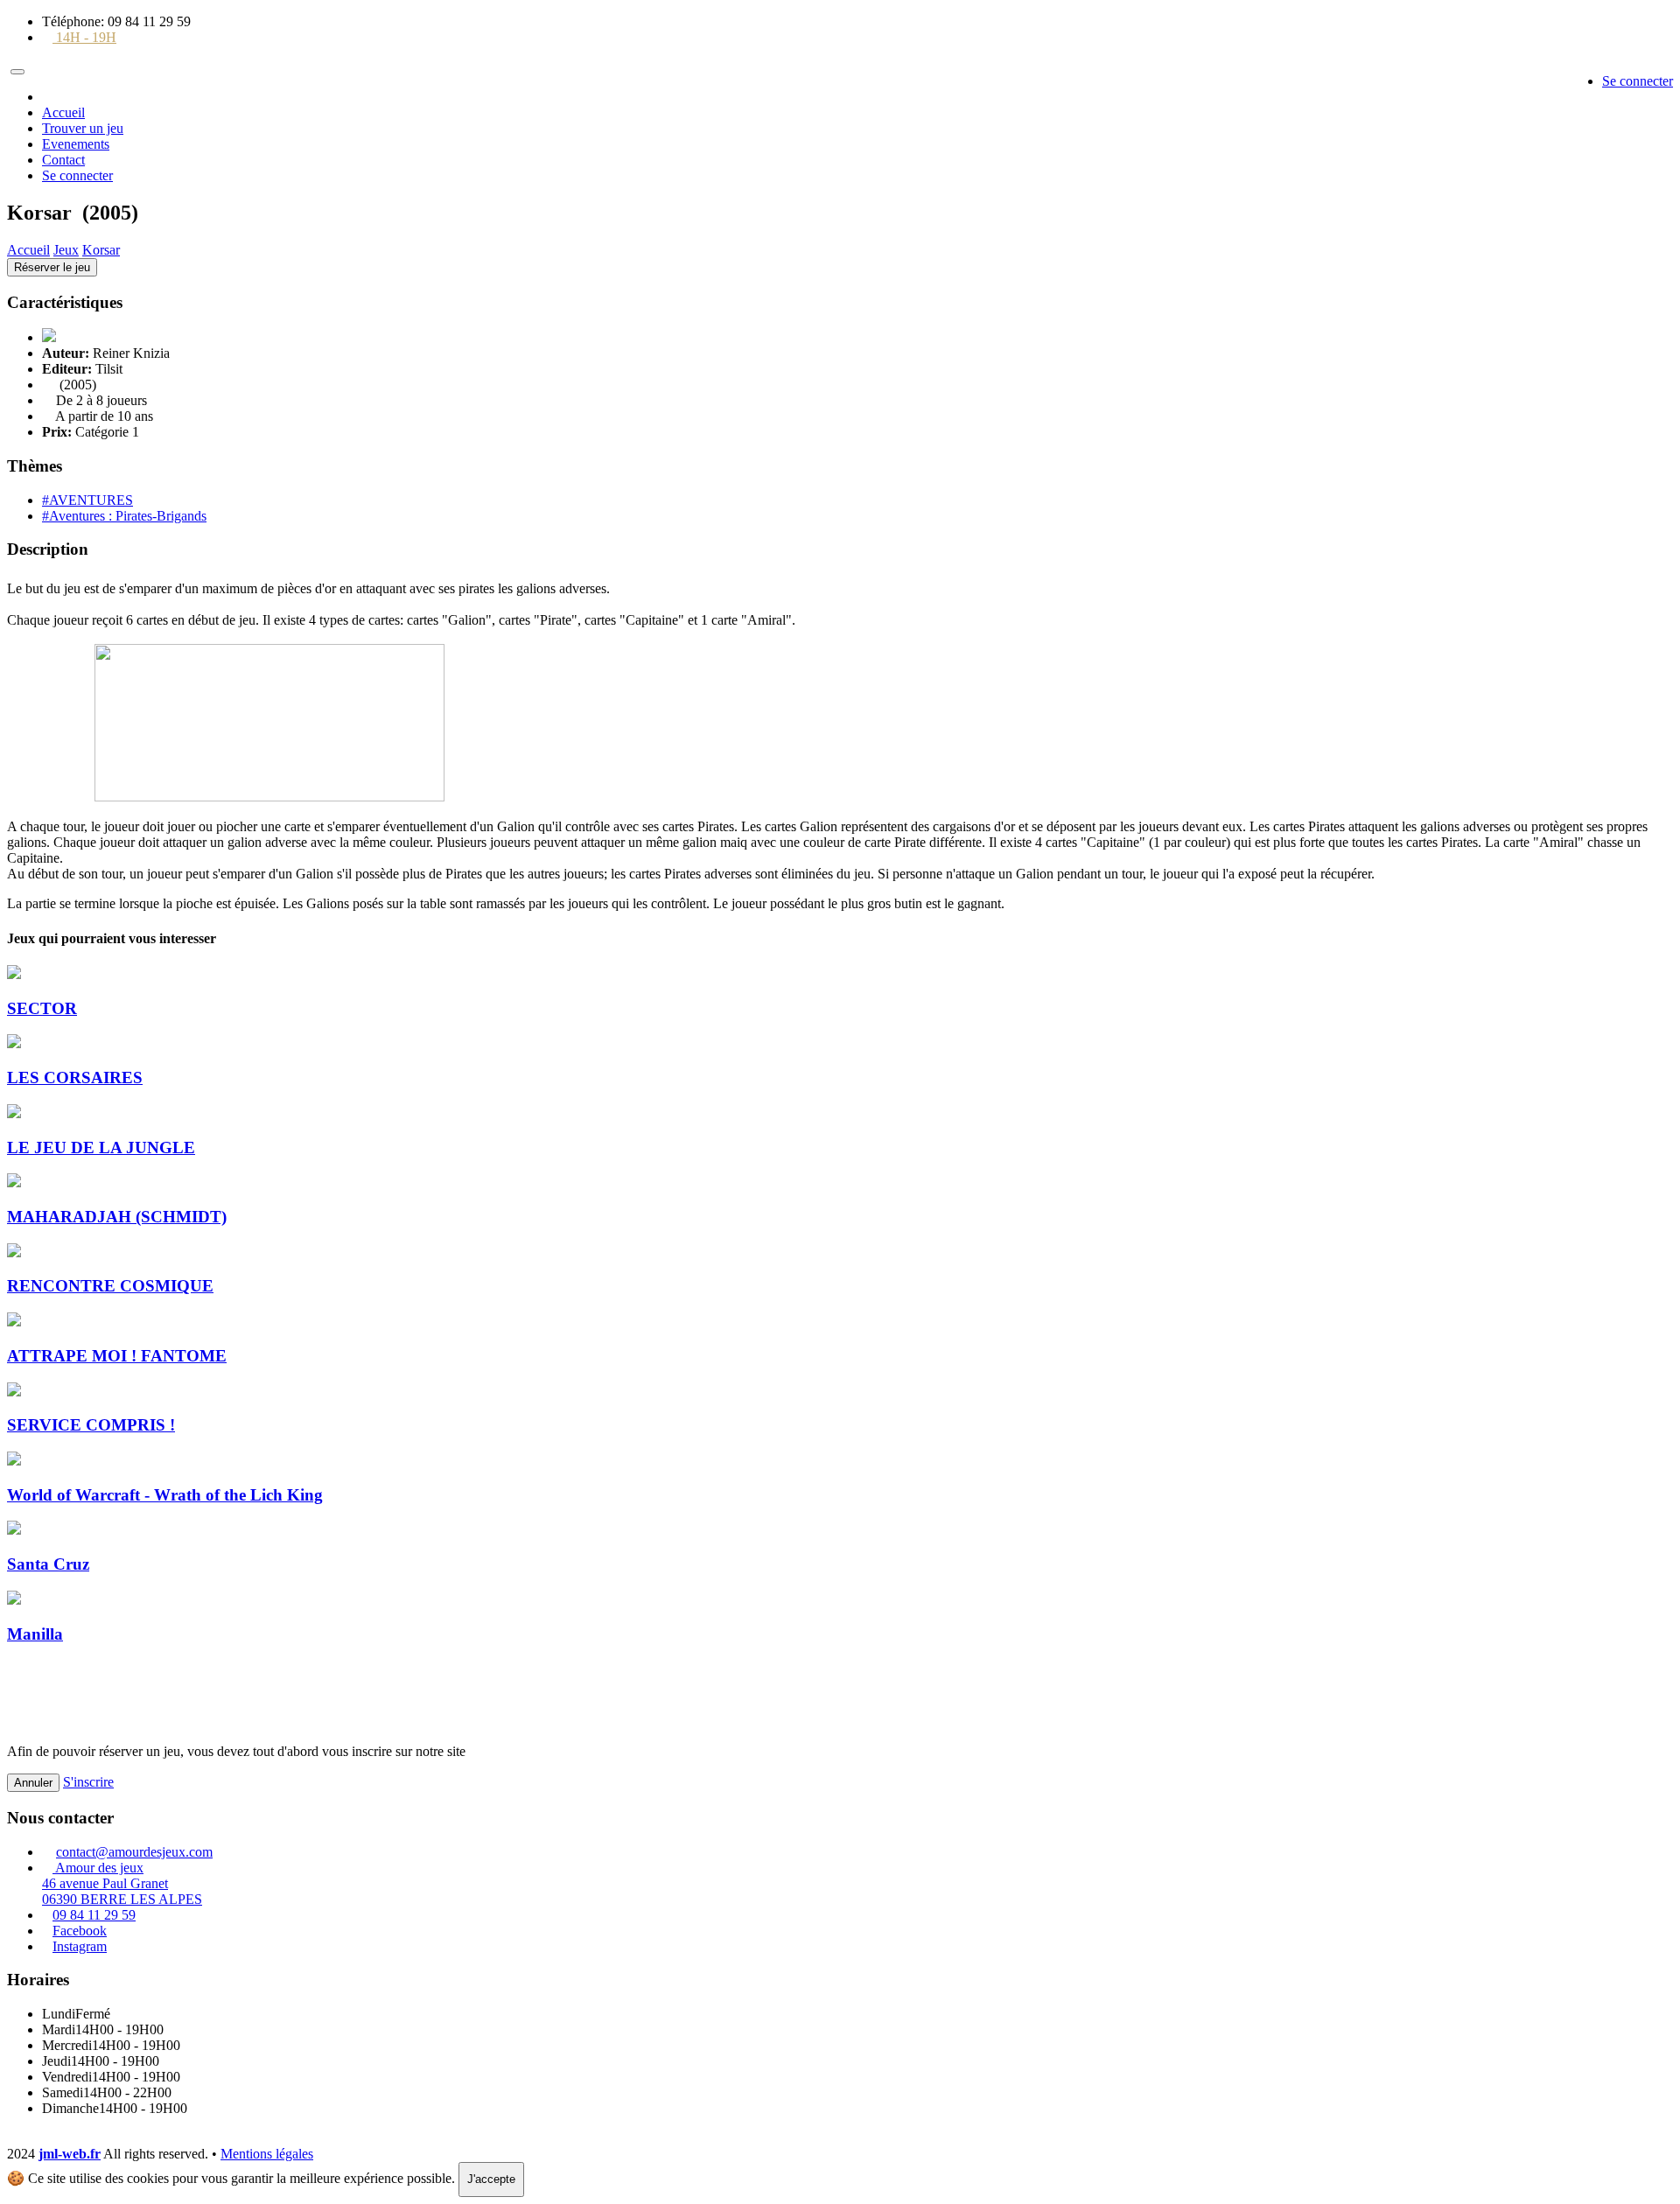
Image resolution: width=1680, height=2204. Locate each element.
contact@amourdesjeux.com (134, 1852)
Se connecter (1638, 81)
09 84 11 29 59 (94, 1915)
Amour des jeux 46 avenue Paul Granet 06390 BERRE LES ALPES (122, 1883)
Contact (63, 160)
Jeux (66, 250)
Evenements (76, 144)
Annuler (33, 1783)
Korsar (101, 250)
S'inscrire (88, 1782)
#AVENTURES (87, 500)
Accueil (63, 112)
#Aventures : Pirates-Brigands (124, 516)
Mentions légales (267, 2154)
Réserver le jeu (52, 267)
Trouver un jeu (83, 128)
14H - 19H (84, 37)
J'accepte (491, 2179)
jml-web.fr (70, 2154)
